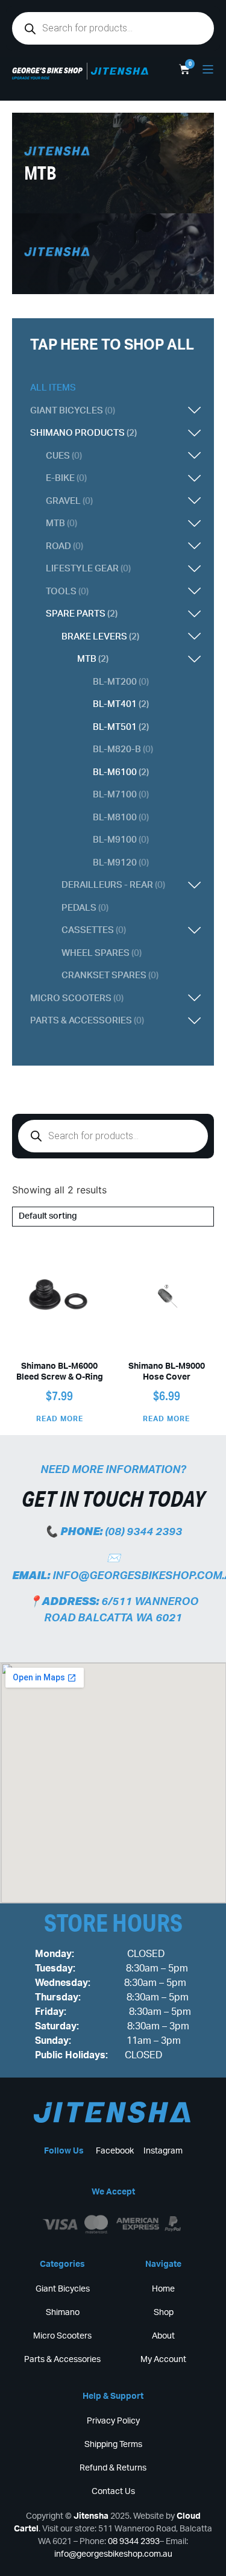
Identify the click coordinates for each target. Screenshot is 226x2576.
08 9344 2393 (134, 2542)
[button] (138, 411)
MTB (40, 173)
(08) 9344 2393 (143, 1532)
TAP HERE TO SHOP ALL (112, 345)
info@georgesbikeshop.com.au (113, 2554)
